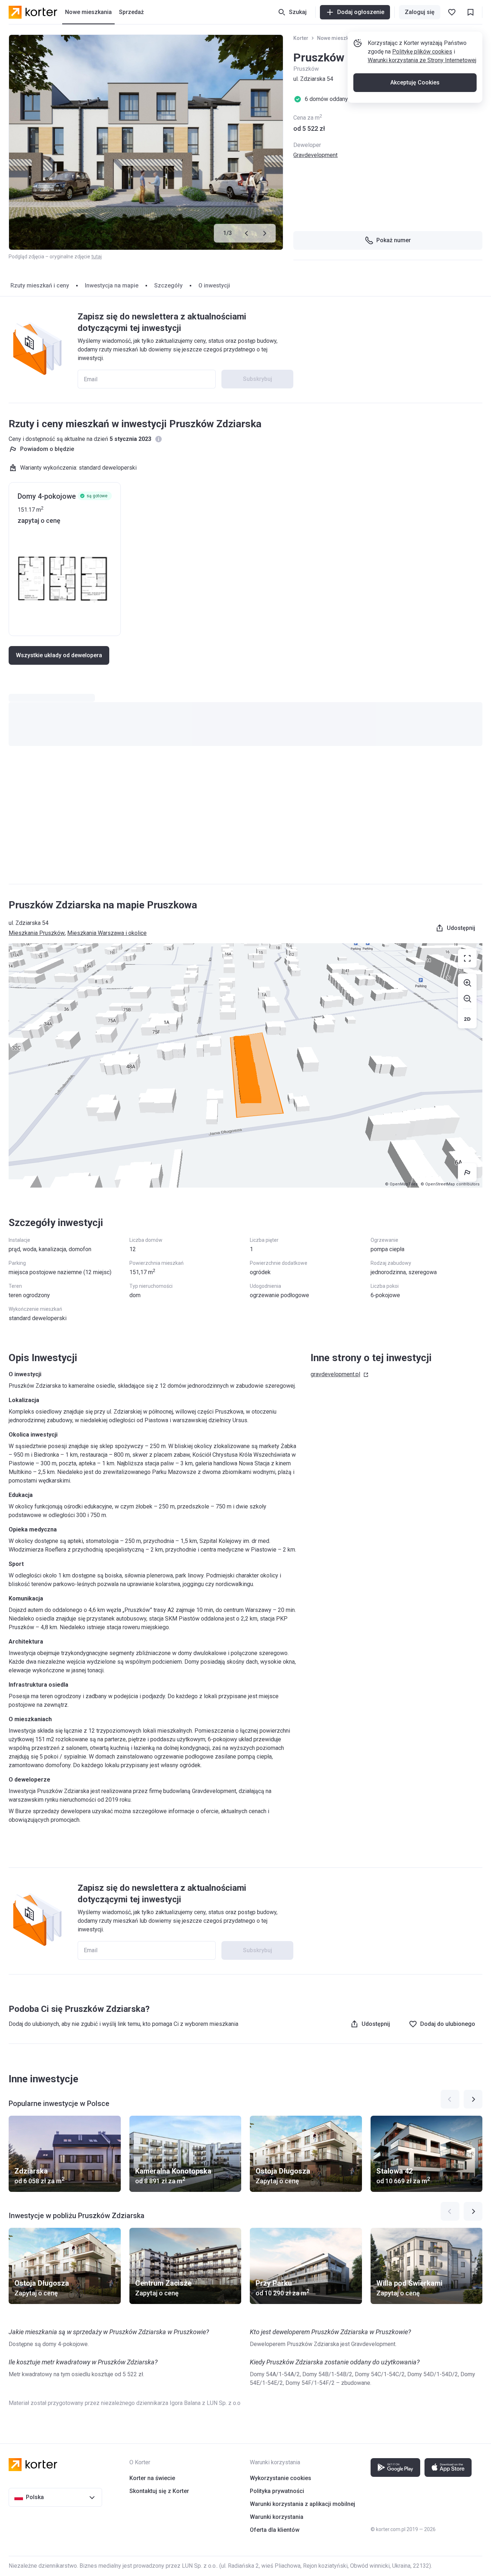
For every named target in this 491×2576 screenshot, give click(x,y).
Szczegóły (168, 285)
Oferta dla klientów (275, 2530)
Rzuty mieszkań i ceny (40, 285)
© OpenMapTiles (401, 1184)
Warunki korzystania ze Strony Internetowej (422, 60)
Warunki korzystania (277, 2517)
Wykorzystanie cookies (281, 2478)
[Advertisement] (245, 822)
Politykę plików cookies (422, 52)
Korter (301, 38)
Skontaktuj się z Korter (159, 2491)
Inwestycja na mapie (112, 285)
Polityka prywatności (277, 2491)
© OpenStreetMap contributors (450, 1184)
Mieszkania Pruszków (37, 933)
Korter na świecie (152, 2478)
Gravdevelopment (315, 155)
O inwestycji (214, 285)
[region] (245, 1065)
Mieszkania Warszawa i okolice (107, 933)
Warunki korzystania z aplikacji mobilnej (302, 2504)
